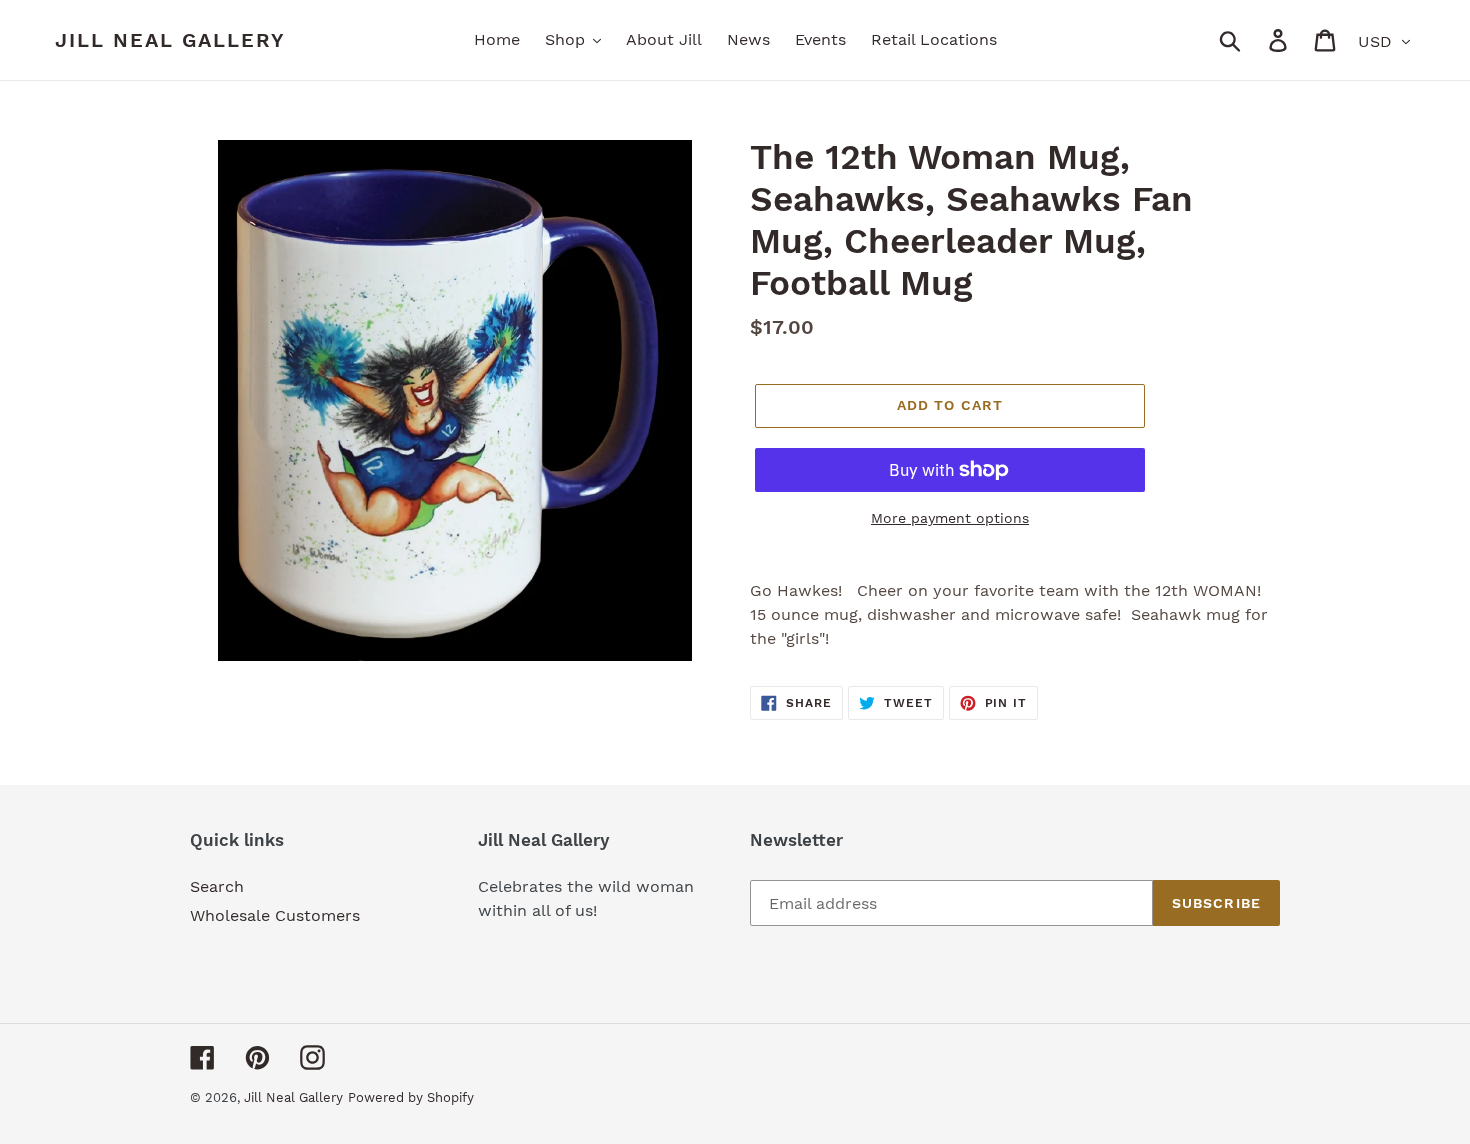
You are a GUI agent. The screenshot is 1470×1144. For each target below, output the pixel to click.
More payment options (950, 518)
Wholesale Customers (275, 915)
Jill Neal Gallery (170, 40)
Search (217, 886)
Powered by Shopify (411, 1097)
